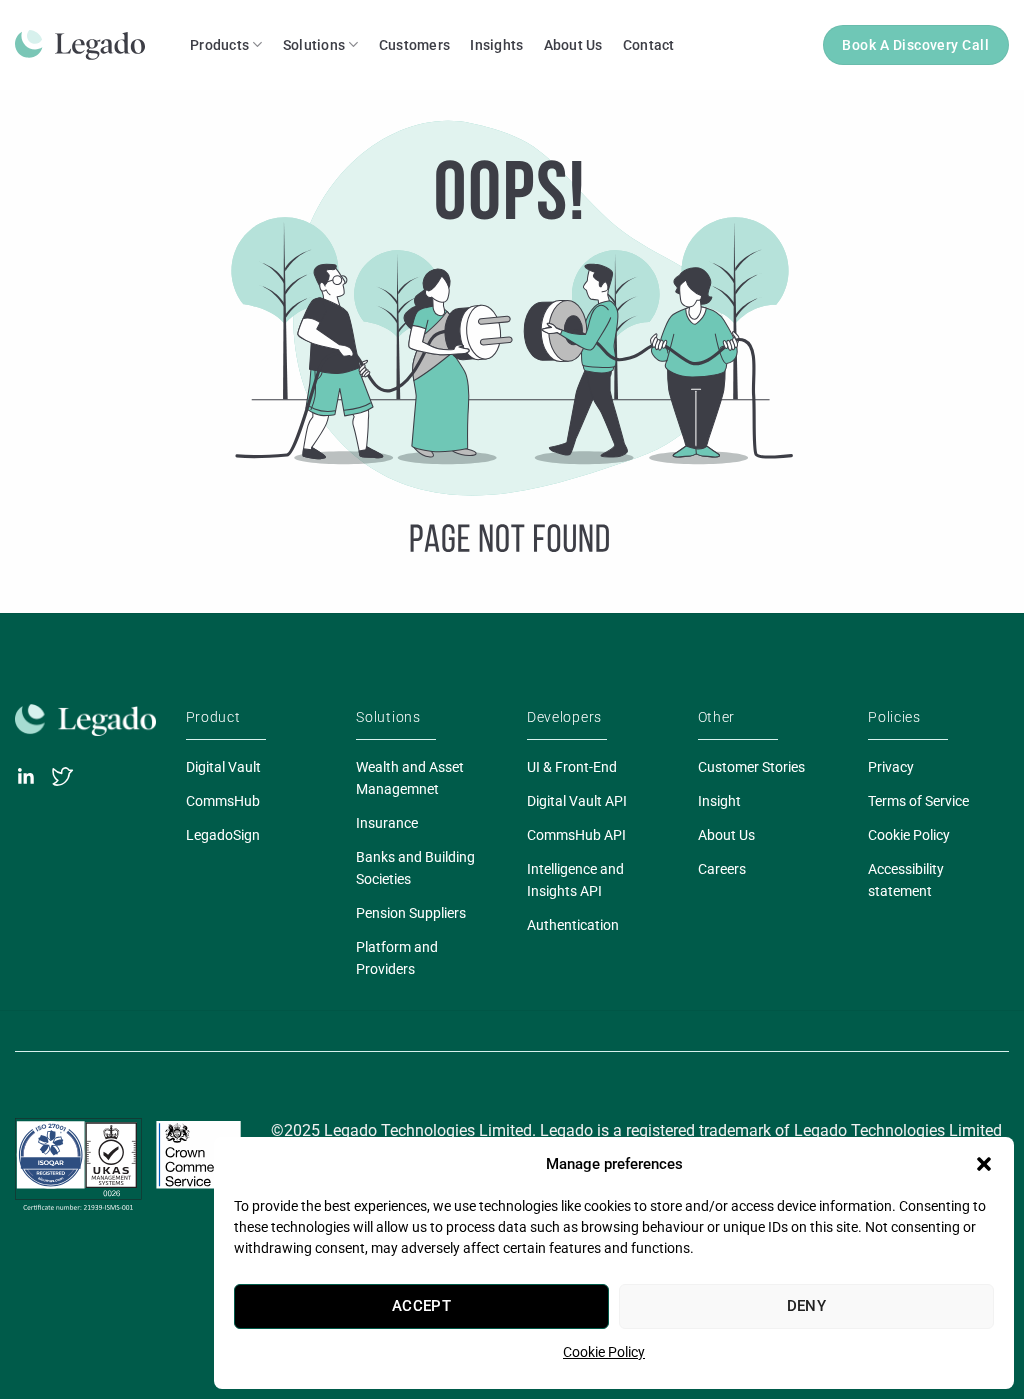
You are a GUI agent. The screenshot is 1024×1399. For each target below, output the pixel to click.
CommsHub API (576, 835)
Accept (422, 1306)
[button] (984, 1164)
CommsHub (223, 801)
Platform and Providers (397, 958)
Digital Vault (223, 767)
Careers (722, 869)
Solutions (314, 45)
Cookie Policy (604, 1352)
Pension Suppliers (411, 913)
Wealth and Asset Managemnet (410, 778)
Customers (415, 45)
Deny (807, 1306)
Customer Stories (751, 767)
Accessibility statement (906, 880)
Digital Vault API (577, 801)
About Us (573, 45)
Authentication (573, 925)
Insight (719, 801)
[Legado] (87, 45)
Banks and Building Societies (415, 868)
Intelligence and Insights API (575, 880)
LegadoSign (223, 835)
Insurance (387, 823)
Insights (496, 45)
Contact (649, 45)
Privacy (891, 767)
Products (219, 45)
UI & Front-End (572, 767)
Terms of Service (918, 801)
